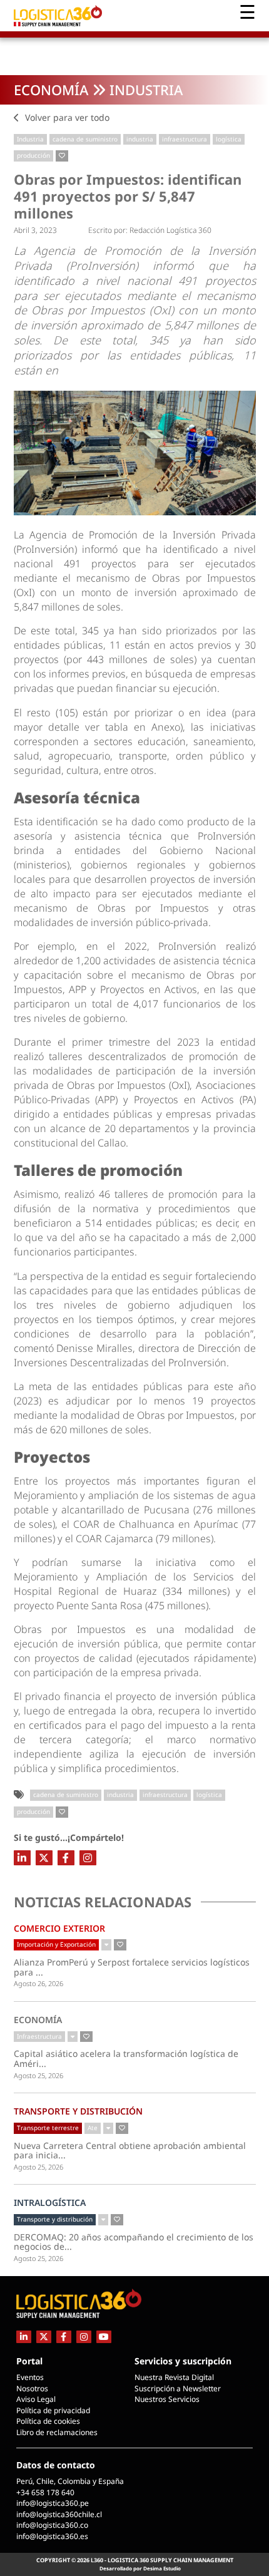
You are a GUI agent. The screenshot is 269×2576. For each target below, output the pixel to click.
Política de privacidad (53, 2410)
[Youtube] (104, 2336)
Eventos (30, 2377)
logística (229, 139)
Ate (93, 2128)
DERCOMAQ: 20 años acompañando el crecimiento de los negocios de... (134, 2242)
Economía (51, 90)
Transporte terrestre (48, 2128)
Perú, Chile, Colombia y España (70, 2481)
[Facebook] (66, 1858)
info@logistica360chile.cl (59, 2514)
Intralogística (50, 2202)
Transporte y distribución (78, 2111)
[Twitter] (44, 1858)
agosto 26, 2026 (38, 1983)
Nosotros (32, 2388)
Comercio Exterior (59, 1928)
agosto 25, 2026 (38, 2075)
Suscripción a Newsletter (178, 2388)
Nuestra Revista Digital (174, 2377)
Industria (146, 90)
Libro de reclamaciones (57, 2432)
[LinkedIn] (22, 1858)
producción (33, 155)
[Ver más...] (106, 1945)
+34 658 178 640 (45, 2492)
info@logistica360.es (52, 2536)
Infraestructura (39, 2036)
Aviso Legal (36, 2399)
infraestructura (185, 139)
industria (140, 139)
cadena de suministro (85, 139)
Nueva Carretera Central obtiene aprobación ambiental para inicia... (130, 2151)
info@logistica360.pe (53, 2503)
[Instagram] (88, 1858)
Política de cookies (48, 2421)
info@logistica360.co (52, 2525)
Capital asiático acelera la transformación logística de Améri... (126, 2058)
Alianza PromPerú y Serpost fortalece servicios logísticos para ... (132, 1967)
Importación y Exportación (56, 1944)
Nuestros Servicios (167, 2399)
